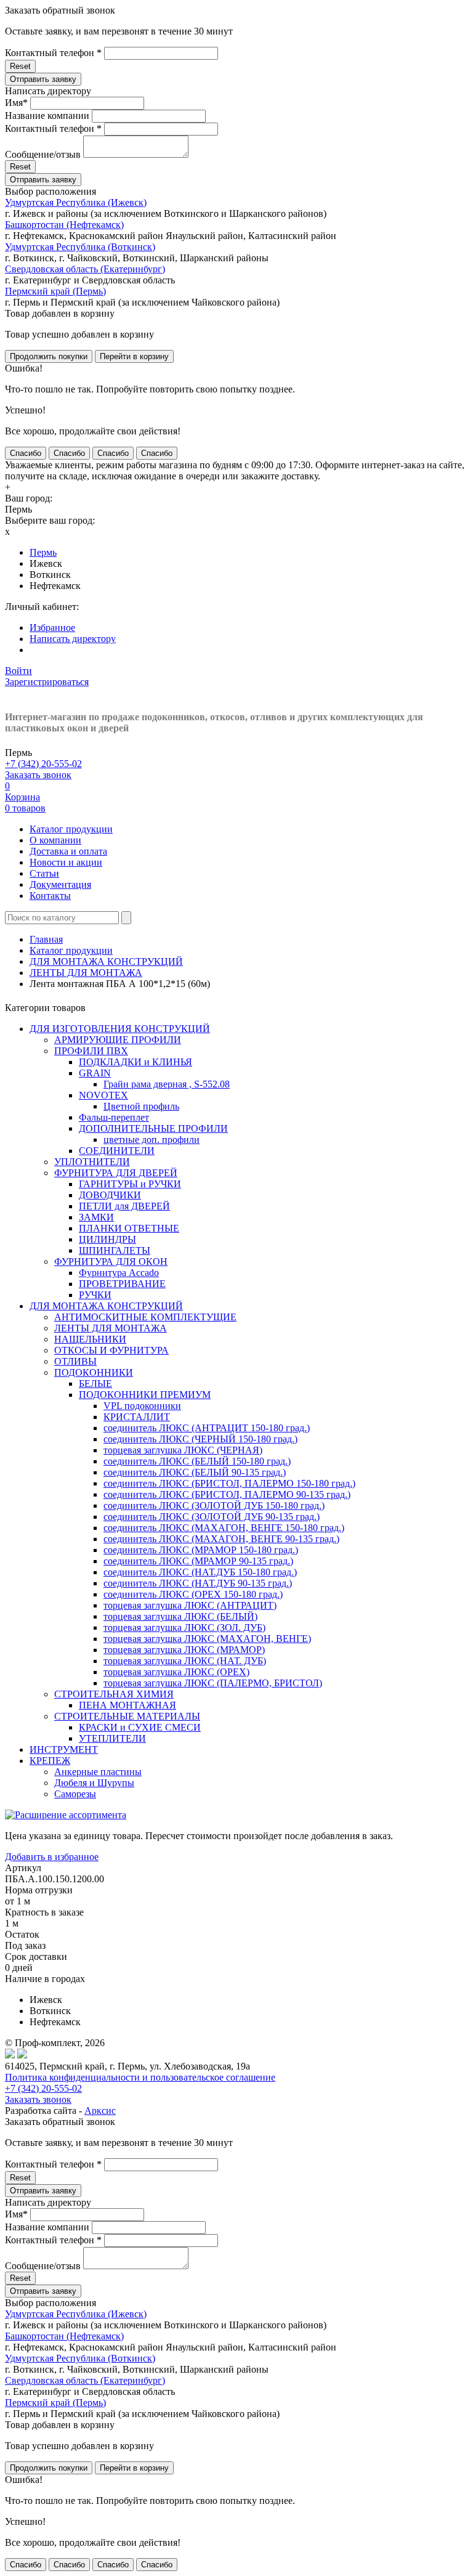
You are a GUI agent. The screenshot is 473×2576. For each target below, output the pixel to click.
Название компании (47, 116)
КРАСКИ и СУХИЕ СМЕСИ (140, 1727)
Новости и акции (66, 862)
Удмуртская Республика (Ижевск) (76, 202)
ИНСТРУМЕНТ (64, 1749)
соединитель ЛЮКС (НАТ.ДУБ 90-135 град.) (198, 1583)
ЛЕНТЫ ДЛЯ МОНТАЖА (86, 973)
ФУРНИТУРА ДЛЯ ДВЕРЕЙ (116, 1173)
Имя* (16, 103)
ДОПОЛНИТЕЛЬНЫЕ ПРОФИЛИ (153, 1128)
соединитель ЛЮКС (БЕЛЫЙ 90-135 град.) (195, 1472)
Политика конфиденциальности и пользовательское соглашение (140, 2077)
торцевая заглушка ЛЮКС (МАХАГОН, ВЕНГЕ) (207, 1639)
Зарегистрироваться (47, 682)
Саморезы (75, 1794)
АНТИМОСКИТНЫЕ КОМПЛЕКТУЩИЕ (145, 1317)
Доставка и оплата (68, 851)
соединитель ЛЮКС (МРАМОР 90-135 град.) (198, 1561)
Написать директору (73, 639)
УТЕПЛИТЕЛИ (112, 1738)
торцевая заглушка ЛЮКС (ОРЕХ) (176, 1672)
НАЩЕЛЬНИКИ (90, 1339)
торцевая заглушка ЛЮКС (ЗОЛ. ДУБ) (184, 1627)
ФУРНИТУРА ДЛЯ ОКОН (111, 1262)
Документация (60, 884)
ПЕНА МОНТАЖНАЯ (127, 1705)
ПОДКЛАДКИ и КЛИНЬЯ (135, 1062)
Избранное (52, 628)
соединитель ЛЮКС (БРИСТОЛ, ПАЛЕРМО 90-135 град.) (227, 1494)
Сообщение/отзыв (43, 154)
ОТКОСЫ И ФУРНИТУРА (111, 1350)
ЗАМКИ (96, 1217)
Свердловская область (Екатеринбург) (85, 269)
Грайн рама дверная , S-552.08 (167, 1084)
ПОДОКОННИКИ (94, 1372)
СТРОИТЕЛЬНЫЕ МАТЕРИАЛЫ (127, 1716)
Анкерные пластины (98, 1772)
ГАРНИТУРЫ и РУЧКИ (130, 1184)
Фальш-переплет (114, 1117)
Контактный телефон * (53, 53)
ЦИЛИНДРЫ (107, 1239)
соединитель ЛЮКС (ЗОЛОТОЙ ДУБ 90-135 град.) (212, 1517)
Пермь (43, 552)
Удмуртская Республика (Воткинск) (80, 247)
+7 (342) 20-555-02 (43, 764)
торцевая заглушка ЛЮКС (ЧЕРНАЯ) (183, 1450)
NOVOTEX (103, 1095)
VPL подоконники (142, 1406)
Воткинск (50, 575)
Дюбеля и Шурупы (94, 1783)
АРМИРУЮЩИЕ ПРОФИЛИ (118, 1040)
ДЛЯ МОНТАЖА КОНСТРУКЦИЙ (106, 961)
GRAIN (95, 1073)
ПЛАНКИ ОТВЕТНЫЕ (129, 1228)
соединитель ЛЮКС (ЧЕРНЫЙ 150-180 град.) (200, 1439)
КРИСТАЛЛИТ (137, 1417)
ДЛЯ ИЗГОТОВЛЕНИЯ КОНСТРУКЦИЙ (120, 1029)
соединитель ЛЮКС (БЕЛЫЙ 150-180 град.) (197, 1461)
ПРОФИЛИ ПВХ (91, 1051)
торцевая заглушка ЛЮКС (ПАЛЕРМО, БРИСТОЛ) (213, 1683)
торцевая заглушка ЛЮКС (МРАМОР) (184, 1650)
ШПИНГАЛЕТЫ (115, 1250)
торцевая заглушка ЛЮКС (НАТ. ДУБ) (185, 1661)
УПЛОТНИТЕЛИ (92, 1162)
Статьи (44, 873)
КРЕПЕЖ (50, 1761)
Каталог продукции (71, 829)
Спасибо (26, 453)
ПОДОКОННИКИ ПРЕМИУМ (145, 1395)
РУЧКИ (95, 1295)
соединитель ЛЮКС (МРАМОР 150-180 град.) (201, 1550)
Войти (18, 671)
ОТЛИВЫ (75, 1361)
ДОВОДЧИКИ (110, 1195)
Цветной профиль (141, 1106)
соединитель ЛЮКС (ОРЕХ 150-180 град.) (193, 1594)
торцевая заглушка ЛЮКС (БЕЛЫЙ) (180, 1616)
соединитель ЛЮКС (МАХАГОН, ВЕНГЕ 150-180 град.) (224, 1528)
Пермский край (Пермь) (55, 291)
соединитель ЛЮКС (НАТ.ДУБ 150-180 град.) (200, 1572)
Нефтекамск (55, 586)
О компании (55, 840)
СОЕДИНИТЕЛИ (117, 1151)
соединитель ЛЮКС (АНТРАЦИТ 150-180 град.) (207, 1428)
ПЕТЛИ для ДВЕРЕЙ (124, 1206)
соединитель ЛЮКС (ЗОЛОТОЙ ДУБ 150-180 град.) (214, 1505)
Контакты (50, 896)
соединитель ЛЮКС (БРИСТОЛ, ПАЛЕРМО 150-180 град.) (229, 1483)
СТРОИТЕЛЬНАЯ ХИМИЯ (114, 1694)
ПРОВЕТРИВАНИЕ (122, 1284)
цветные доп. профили (152, 1140)
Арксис (100, 2111)
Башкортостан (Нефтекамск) (64, 225)
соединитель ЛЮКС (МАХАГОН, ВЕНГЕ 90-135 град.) (221, 1539)
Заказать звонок (38, 775)
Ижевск (46, 563)
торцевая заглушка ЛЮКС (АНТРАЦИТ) (190, 1605)
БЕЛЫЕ (95, 1383)
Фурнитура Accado (119, 1273)
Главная (46, 939)
